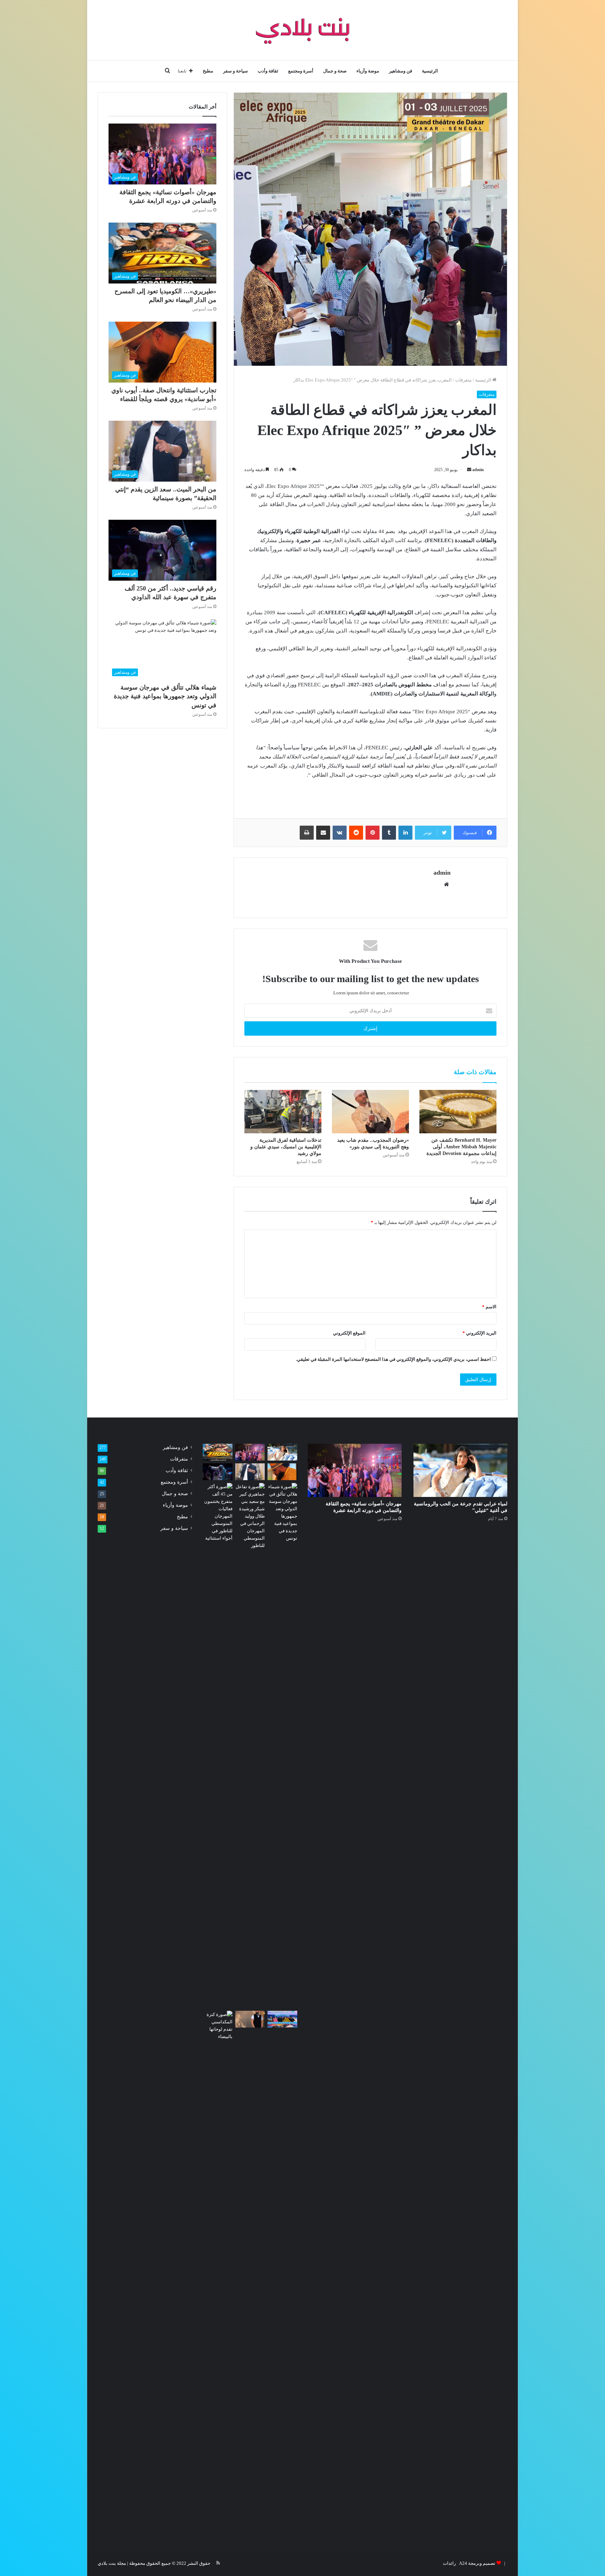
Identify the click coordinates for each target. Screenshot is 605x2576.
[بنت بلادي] (303, 30)
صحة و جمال (335, 71)
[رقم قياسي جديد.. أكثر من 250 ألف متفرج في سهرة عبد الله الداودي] (218, 1472)
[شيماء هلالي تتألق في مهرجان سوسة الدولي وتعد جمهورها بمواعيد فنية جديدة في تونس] (282, 1512)
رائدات (449, 2563)
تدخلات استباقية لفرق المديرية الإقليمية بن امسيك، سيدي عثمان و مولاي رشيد (286, 1147)
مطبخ (208, 71)
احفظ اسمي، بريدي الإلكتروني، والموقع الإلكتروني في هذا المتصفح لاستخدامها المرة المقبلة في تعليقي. (393, 1359)
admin (478, 470)
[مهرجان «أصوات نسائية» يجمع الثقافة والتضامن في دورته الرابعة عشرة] (355, 1470)
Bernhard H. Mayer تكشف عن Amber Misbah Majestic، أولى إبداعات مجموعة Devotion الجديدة (461, 1147)
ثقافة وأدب (268, 71)
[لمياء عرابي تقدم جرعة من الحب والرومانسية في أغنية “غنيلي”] (460, 1470)
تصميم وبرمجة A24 (477, 2563)
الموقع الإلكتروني (349, 1333)
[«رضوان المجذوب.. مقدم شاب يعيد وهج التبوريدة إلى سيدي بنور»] (370, 1112)
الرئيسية (430, 71)
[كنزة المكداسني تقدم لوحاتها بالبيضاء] (218, 2273)
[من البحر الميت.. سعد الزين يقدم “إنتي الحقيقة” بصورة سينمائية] (250, 1472)
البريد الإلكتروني (479, 1333)
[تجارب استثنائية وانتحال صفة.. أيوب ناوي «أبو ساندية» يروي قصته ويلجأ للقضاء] (282, 1472)
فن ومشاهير (401, 71)
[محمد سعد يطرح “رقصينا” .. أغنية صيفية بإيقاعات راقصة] (250, 2019)
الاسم (489, 1307)
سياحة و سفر (235, 71)
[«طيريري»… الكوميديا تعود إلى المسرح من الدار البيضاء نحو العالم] (218, 1452)
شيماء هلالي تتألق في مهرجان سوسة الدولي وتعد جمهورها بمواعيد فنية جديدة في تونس (165, 696)
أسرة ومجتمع (301, 71)
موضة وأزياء (368, 71)
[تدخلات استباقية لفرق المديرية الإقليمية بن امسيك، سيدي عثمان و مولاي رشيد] (283, 1112)
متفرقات (463, 380)
